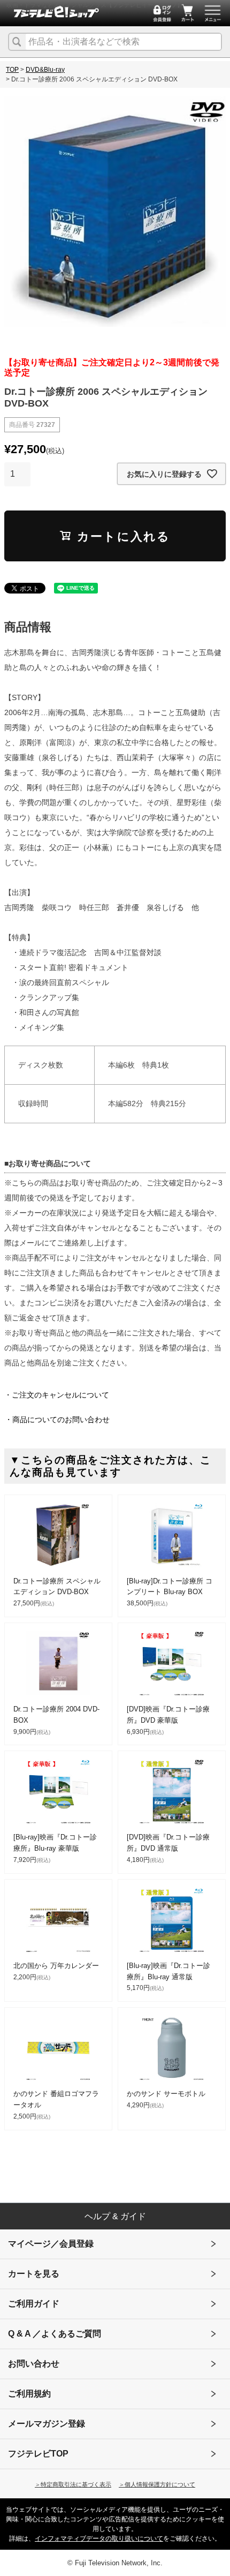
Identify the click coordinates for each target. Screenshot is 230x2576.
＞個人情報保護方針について (157, 2484)
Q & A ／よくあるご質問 (55, 2334)
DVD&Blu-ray (45, 70)
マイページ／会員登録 (51, 2244)
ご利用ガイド (34, 2304)
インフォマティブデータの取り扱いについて (99, 2539)
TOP (12, 70)
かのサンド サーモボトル (166, 2094)
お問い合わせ (34, 2364)
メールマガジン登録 (47, 2424)
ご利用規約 (29, 2394)
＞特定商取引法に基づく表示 (73, 2484)
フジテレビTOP (38, 2454)
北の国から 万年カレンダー (56, 1966)
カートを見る (34, 2274)
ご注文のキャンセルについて (60, 1395)
